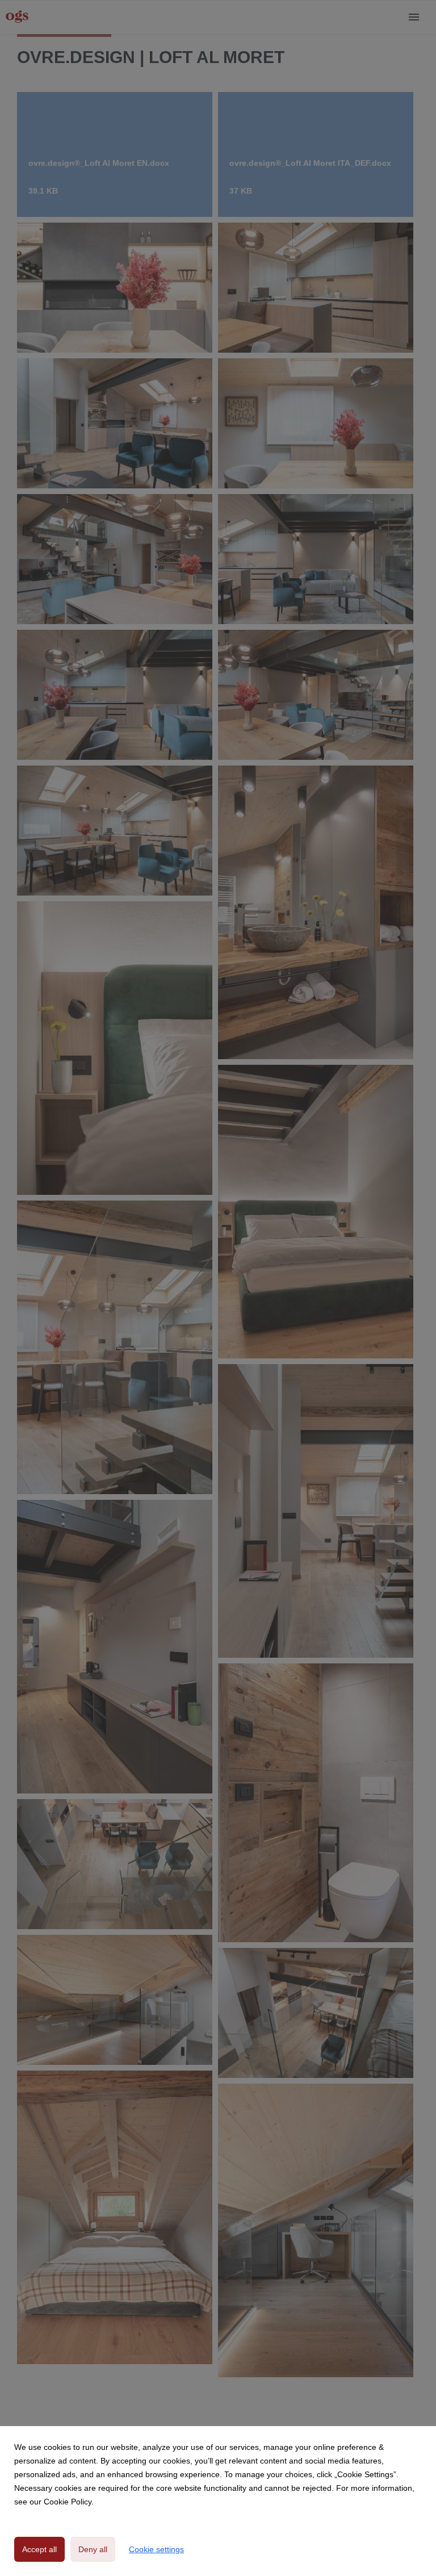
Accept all (39, 2549)
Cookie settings (156, 2549)
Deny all (93, 2549)
